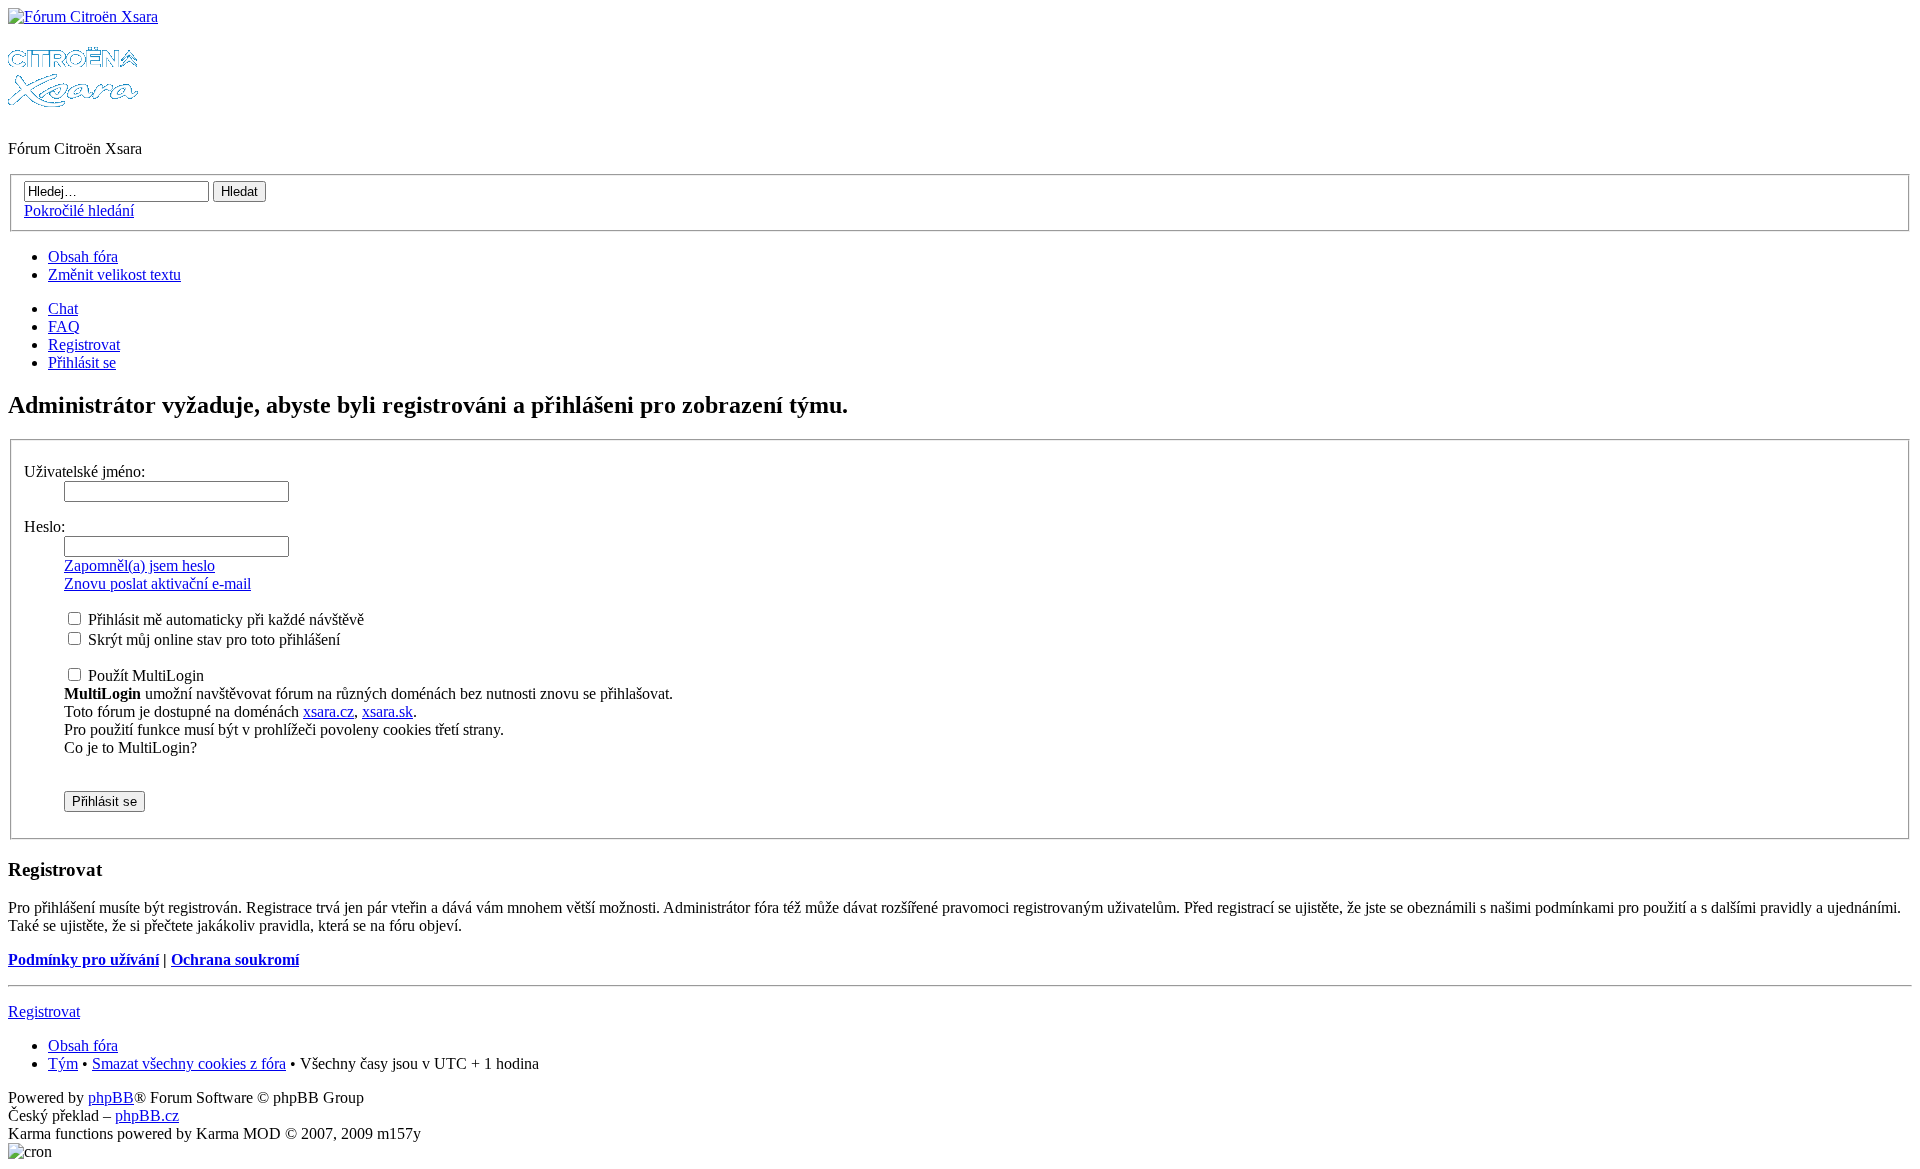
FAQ (64, 326)
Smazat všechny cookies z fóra (189, 1063)
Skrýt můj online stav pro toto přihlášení (212, 639)
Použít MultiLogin (144, 675)
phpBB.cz (147, 1115)
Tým (63, 1063)
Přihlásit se (82, 362)
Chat (63, 308)
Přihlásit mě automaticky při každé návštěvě (224, 619)
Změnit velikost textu (114, 274)
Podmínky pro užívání (83, 959)
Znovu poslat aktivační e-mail (157, 583)
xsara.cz (328, 711)
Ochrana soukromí (235, 959)
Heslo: (44, 526)
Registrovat (84, 344)
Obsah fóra (83, 256)
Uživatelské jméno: (84, 471)
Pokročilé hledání (79, 210)
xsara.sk (387, 711)
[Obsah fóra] (83, 16)
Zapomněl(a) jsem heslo (139, 565)
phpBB (111, 1097)
